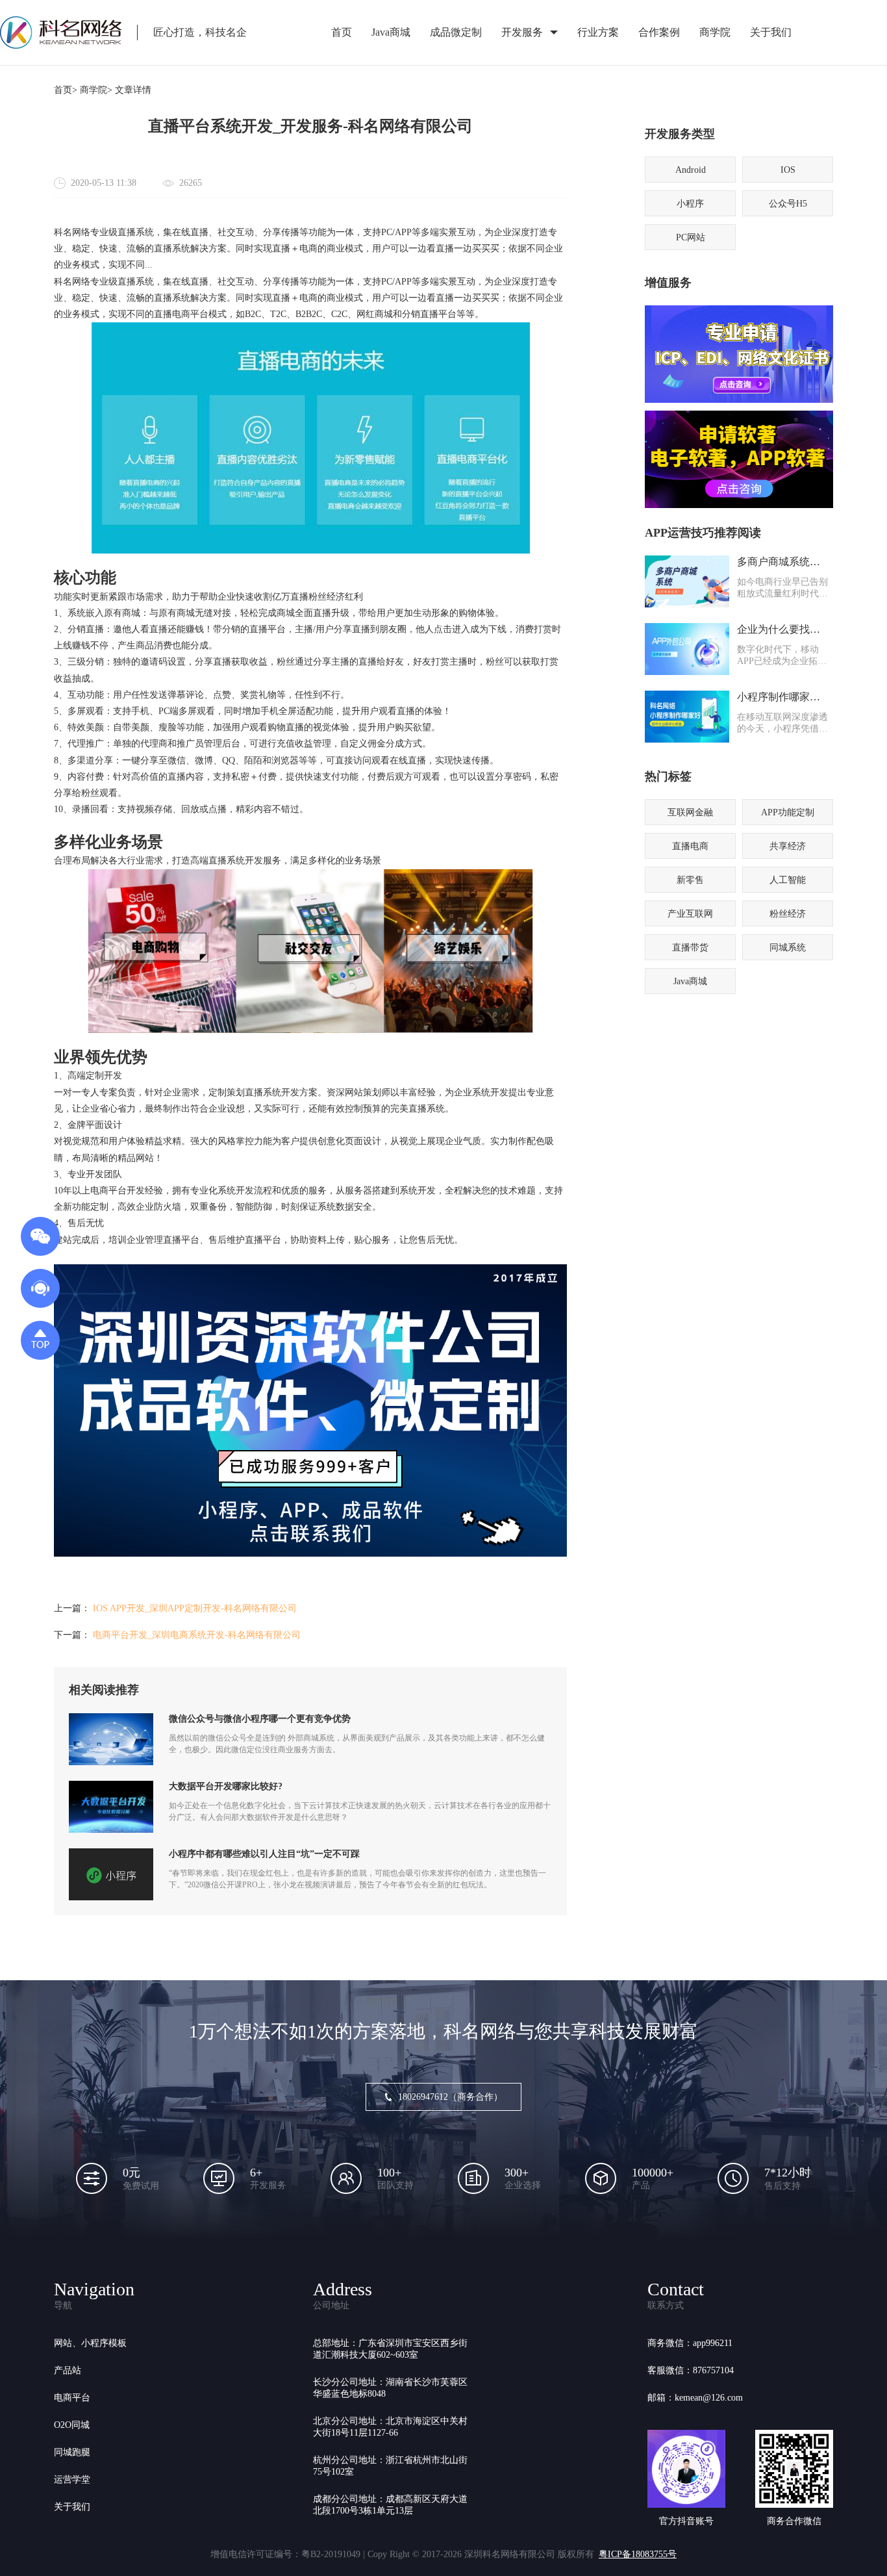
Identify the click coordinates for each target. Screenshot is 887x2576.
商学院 (715, 32)
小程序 (690, 204)
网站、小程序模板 (90, 2343)
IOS (788, 170)
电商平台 (72, 2398)
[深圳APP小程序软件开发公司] (310, 1554)
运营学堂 (72, 2480)
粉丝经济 (788, 914)
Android (691, 170)
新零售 (690, 880)
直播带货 (690, 948)
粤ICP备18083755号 (638, 2554)
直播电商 (690, 846)
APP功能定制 (788, 812)
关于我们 (771, 32)
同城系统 (788, 948)
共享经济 (788, 846)
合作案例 (659, 32)
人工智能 (788, 880)
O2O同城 (72, 2425)
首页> (66, 90)
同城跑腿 (72, 2452)
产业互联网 (690, 914)
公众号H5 (788, 204)
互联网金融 (690, 812)
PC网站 (691, 237)
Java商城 (391, 32)
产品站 (68, 2370)
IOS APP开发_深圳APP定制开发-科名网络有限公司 (195, 1608)
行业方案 (598, 32)
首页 (342, 32)
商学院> (96, 90)
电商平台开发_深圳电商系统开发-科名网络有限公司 (197, 1635)
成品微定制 (456, 32)
